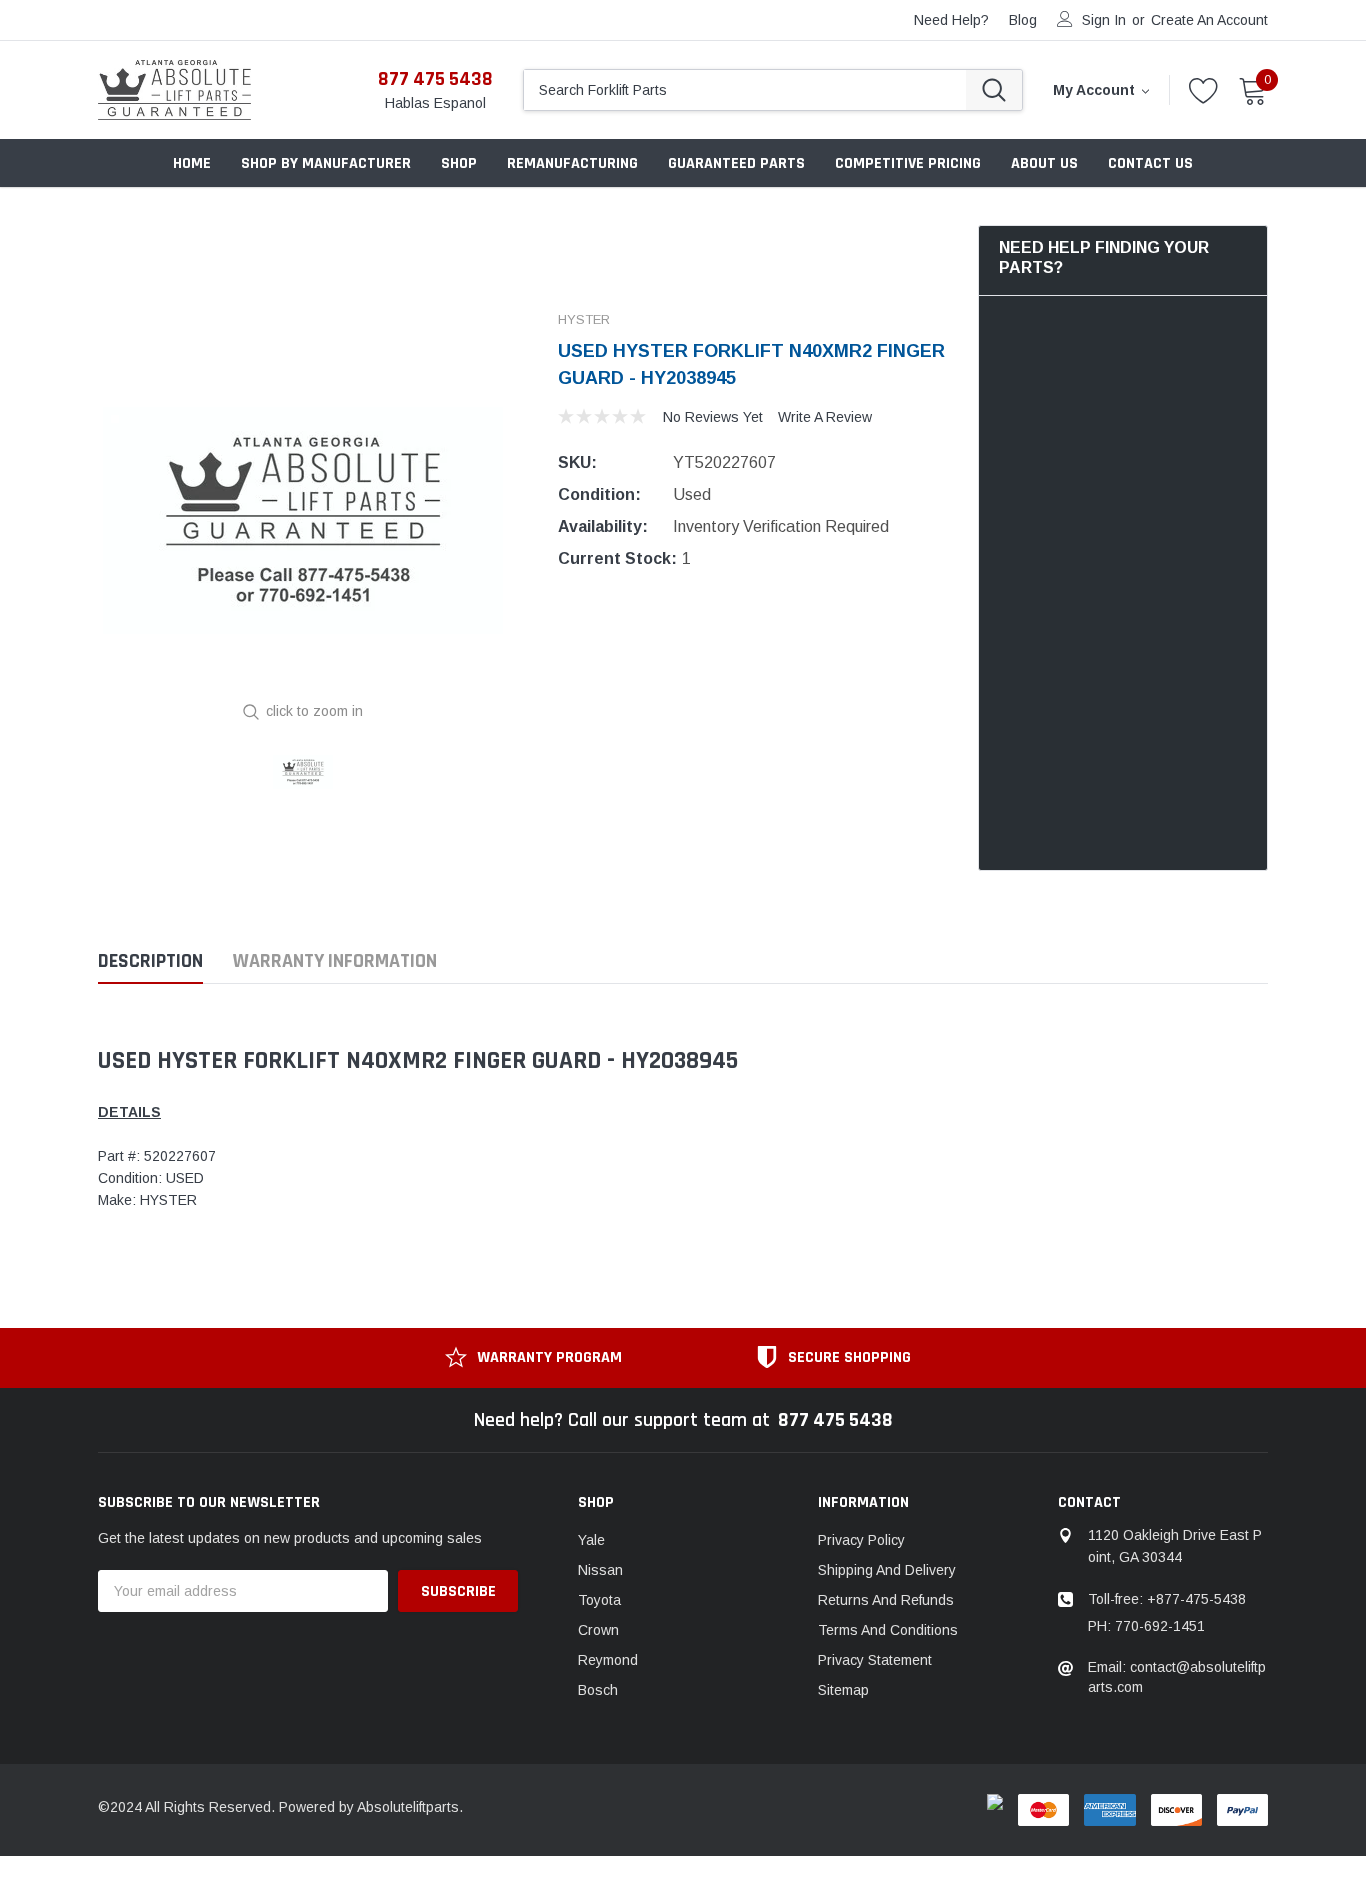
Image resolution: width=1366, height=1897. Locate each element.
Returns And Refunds (886, 1600)
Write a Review (825, 417)
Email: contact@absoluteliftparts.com (1177, 1677)
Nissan (600, 1570)
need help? (951, 20)
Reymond (608, 1660)
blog (1023, 20)
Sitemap (843, 1690)
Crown (598, 1630)
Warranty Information (335, 961)
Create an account (1209, 20)
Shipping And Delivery (887, 1570)
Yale (591, 1540)
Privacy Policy (861, 1540)
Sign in (1104, 20)
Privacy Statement (875, 1660)
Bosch (598, 1690)
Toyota (599, 1600)
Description (150, 961)
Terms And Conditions (888, 1630)
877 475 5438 (435, 79)
